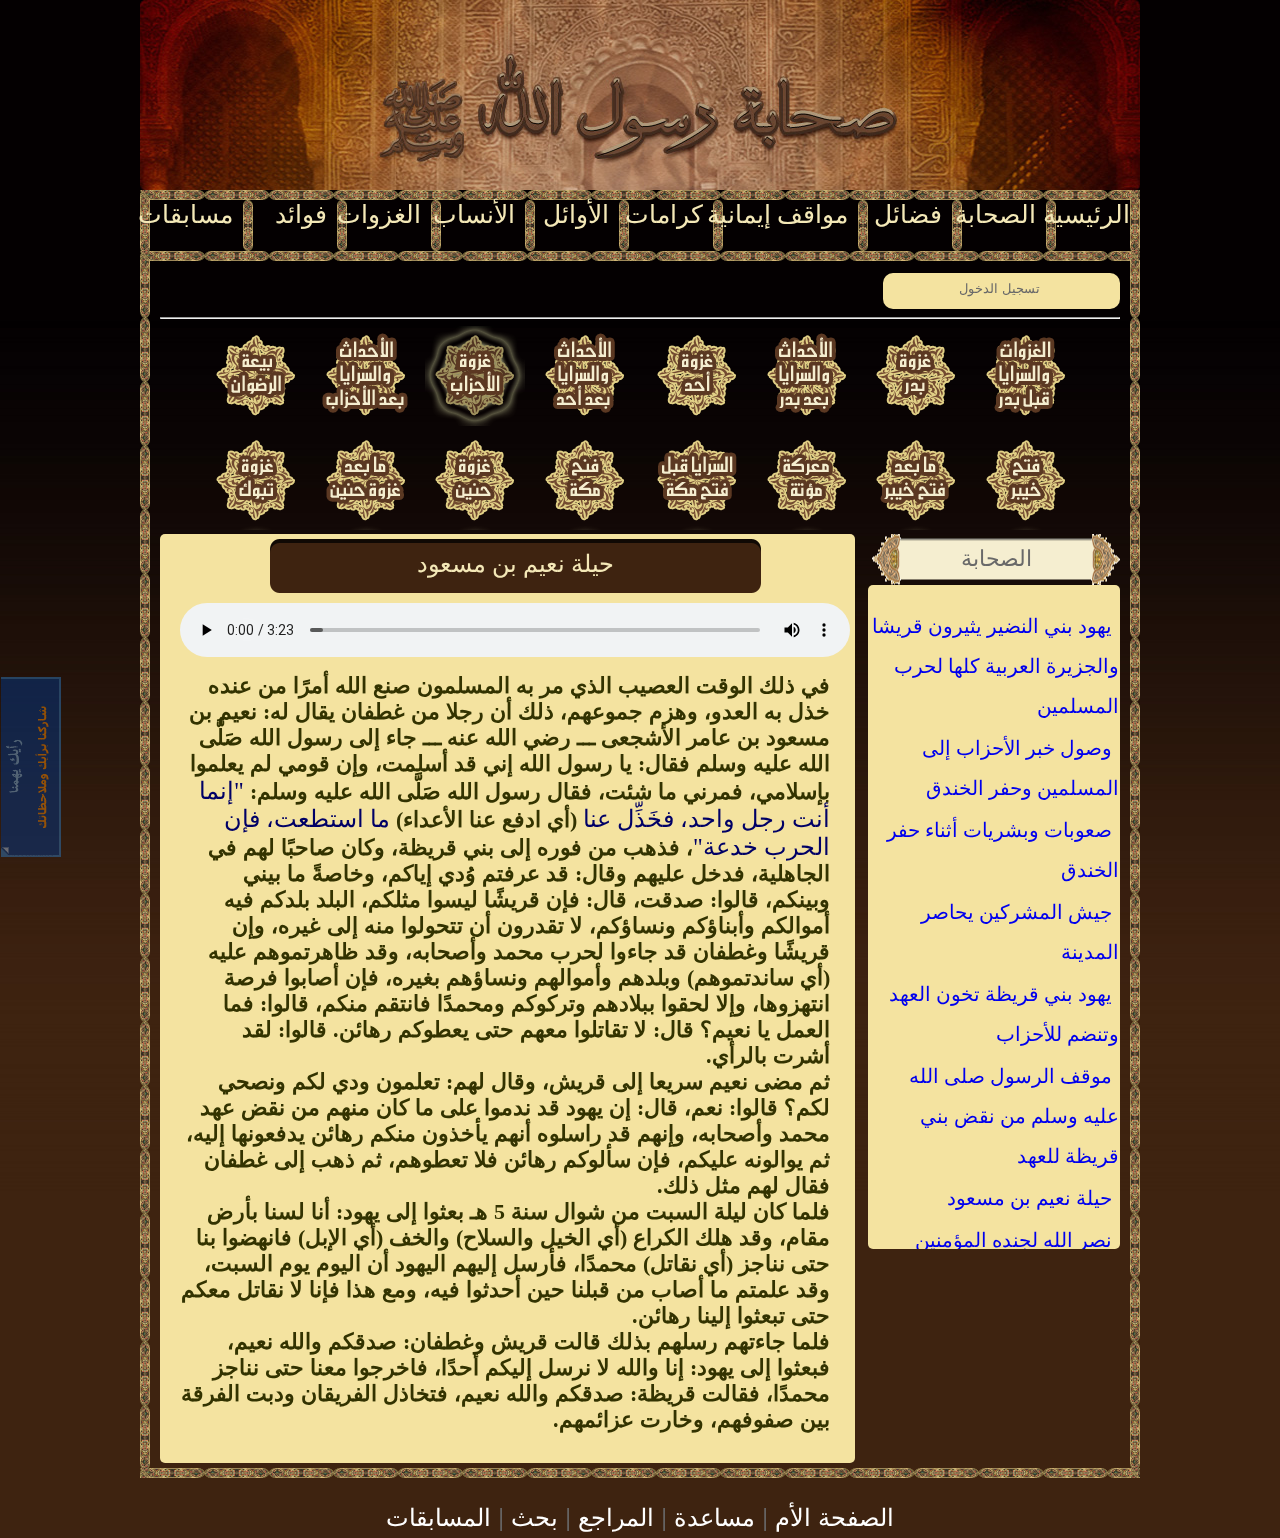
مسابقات (185, 214)
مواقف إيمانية (777, 214)
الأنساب (474, 214)
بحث (534, 1515)
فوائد (301, 214)
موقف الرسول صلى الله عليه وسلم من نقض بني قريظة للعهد (1014, 1116)
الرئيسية (1086, 214)
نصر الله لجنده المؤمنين (1013, 1240)
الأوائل (576, 214)
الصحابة (995, 214)
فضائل (908, 214)
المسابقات (438, 1515)
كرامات (664, 214)
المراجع (616, 1515)
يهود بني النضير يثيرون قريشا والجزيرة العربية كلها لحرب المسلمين (995, 666)
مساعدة (714, 1515)
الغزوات (379, 214)
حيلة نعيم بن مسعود (1029, 1198)
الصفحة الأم (834, 1515)
